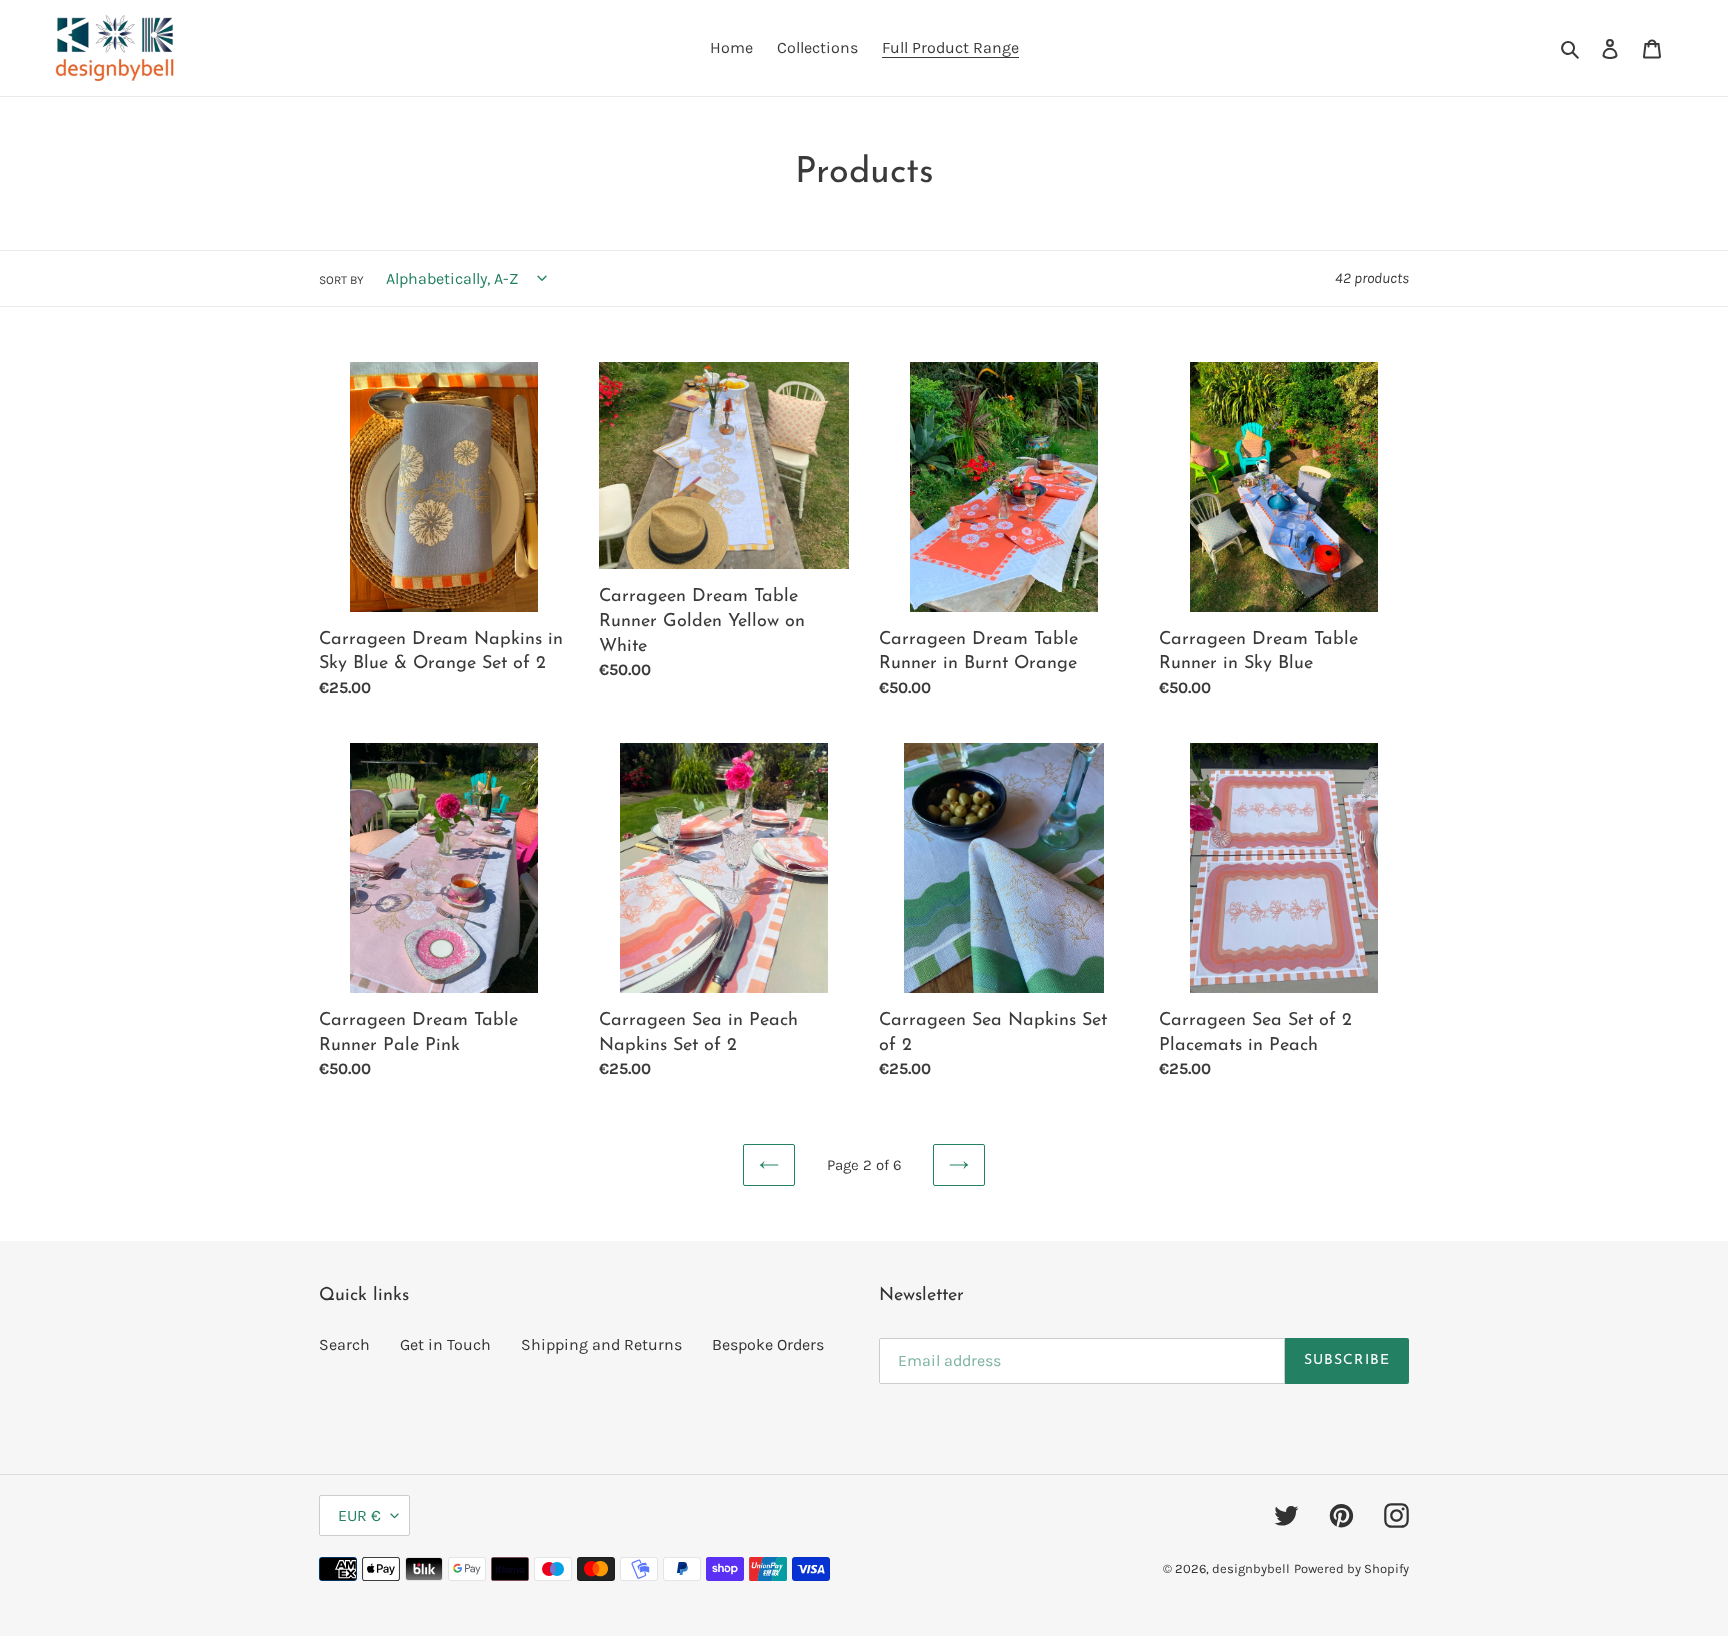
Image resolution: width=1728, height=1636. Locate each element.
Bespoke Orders (768, 1344)
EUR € (359, 1515)
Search (344, 1344)
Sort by (341, 280)
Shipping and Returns (601, 1344)
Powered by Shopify (1351, 1568)
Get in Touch (445, 1344)
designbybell (1251, 1568)
